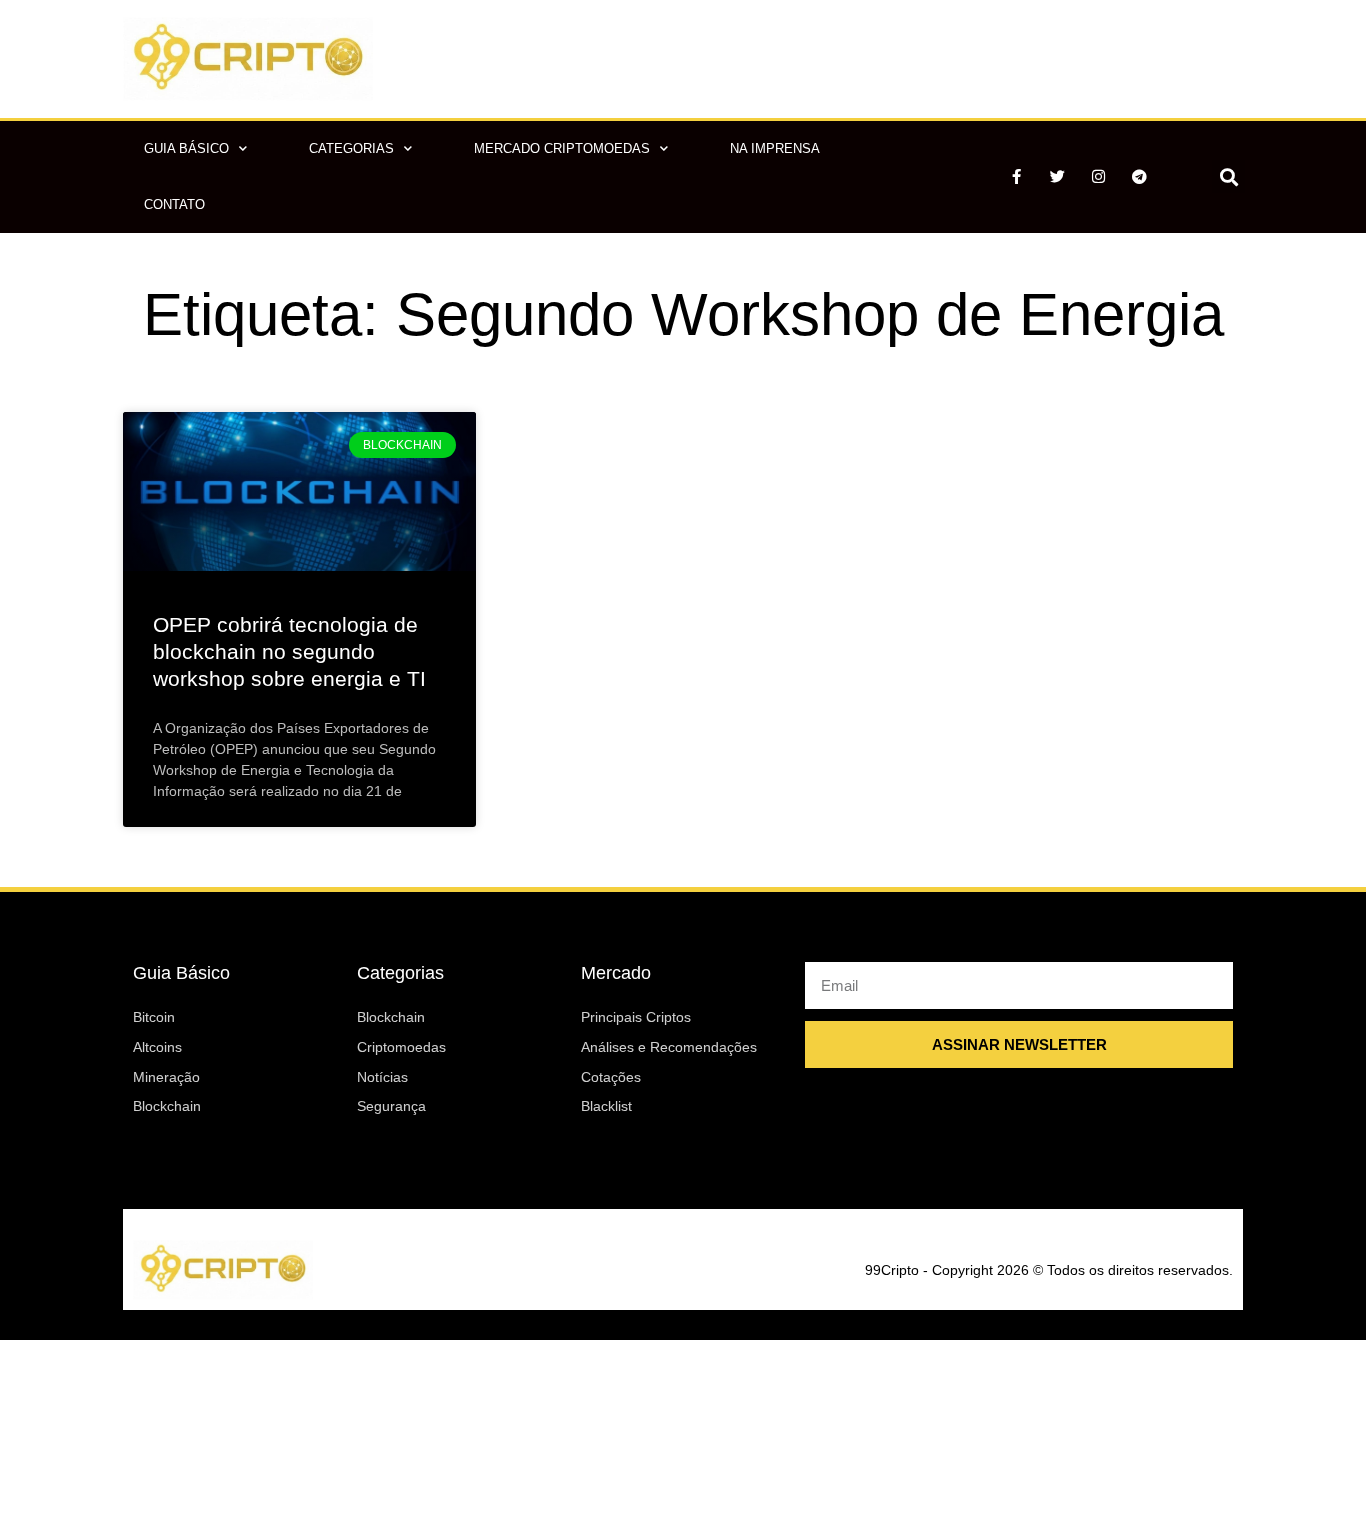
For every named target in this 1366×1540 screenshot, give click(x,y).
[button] (1228, 176)
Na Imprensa (775, 148)
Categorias (351, 148)
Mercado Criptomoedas (562, 148)
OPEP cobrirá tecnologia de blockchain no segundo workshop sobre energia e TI (289, 652)
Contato (174, 204)
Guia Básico (186, 148)
